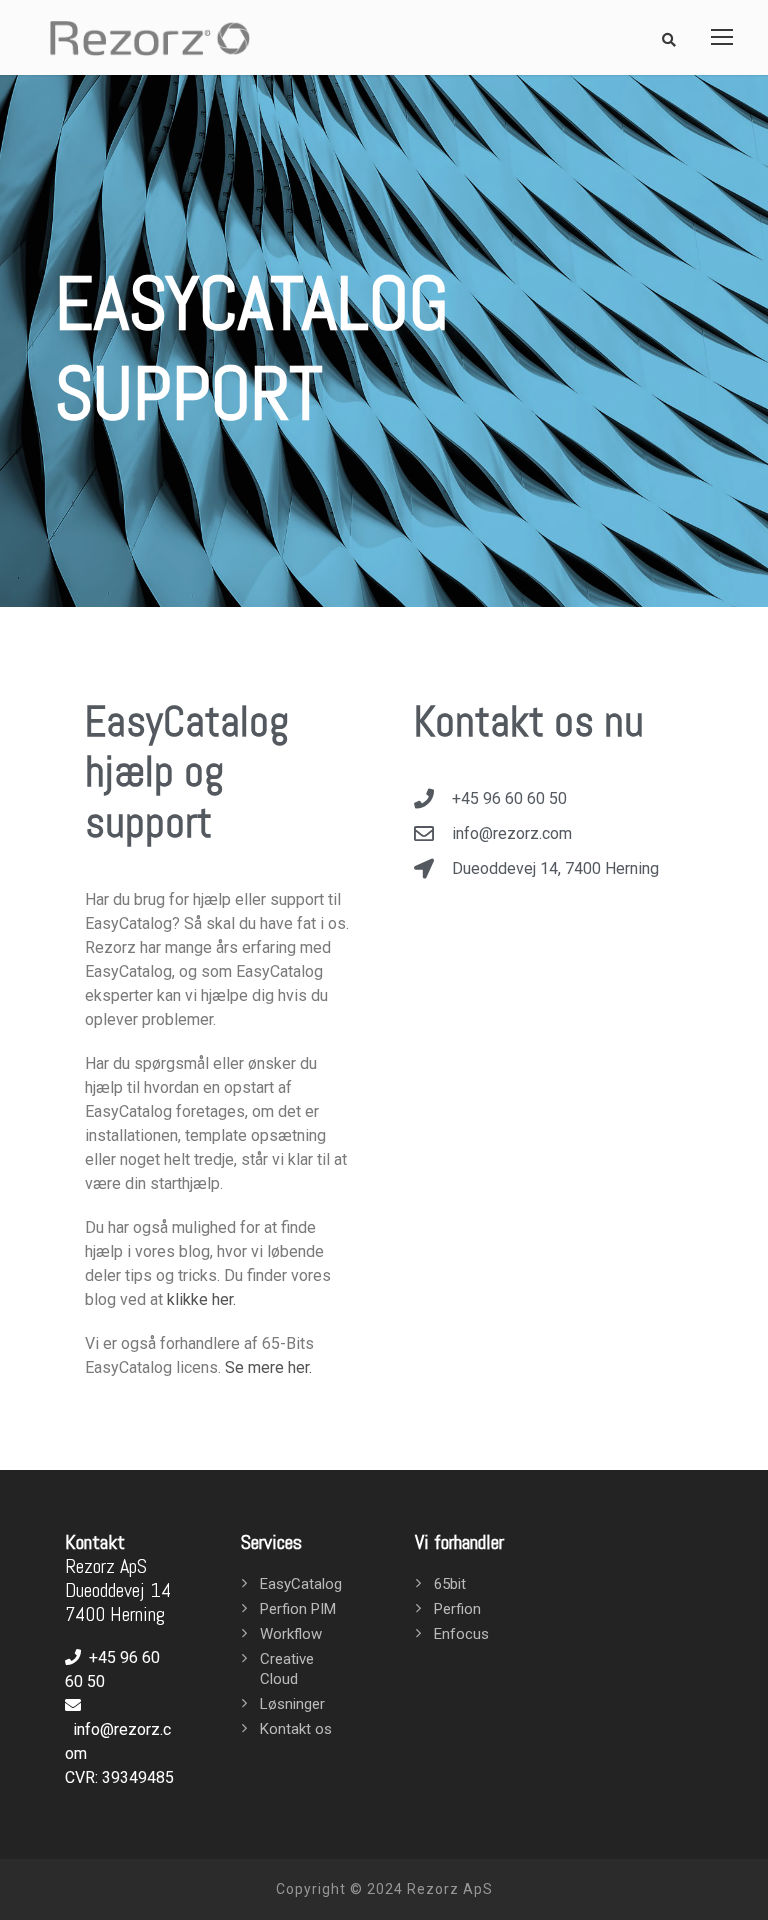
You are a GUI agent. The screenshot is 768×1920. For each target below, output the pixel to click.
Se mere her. (268, 1367)
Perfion (457, 1609)
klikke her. (201, 1299)
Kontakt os (296, 1729)
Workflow (291, 1634)
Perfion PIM (298, 1609)
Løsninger (292, 1704)
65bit (450, 1584)
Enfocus (461, 1634)
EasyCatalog (301, 1584)
